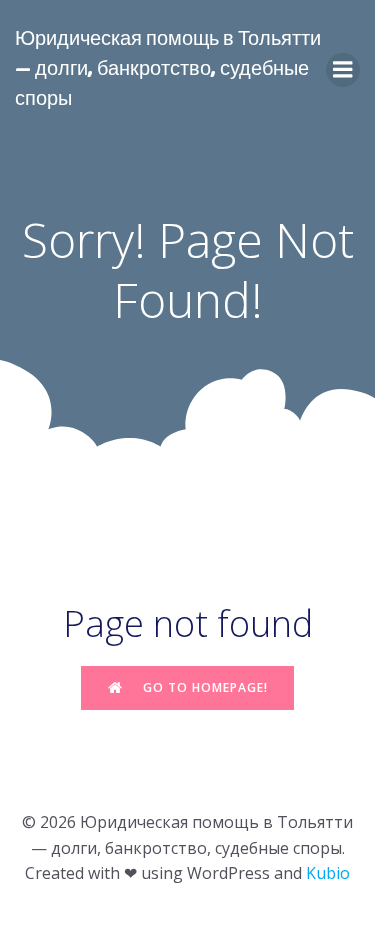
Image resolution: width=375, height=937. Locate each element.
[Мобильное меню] (343, 70)
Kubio (328, 873)
